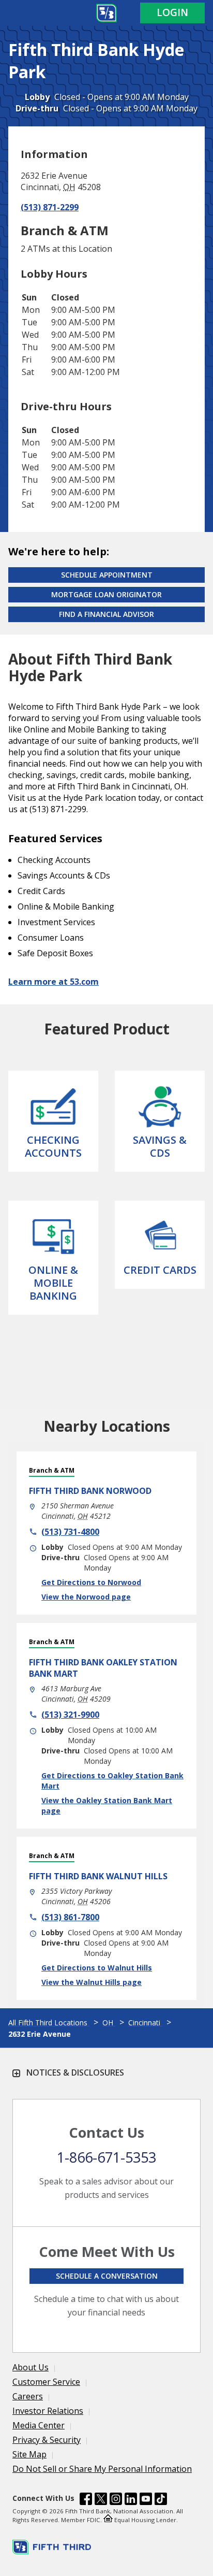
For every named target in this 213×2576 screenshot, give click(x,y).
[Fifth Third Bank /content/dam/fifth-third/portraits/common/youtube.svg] (146, 2500)
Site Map (29, 2454)
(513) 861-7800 (70, 1917)
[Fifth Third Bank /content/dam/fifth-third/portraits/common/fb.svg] (86, 2500)
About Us (31, 2367)
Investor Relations (48, 2411)
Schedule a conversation (107, 2276)
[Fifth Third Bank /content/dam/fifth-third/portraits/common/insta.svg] (116, 2500)
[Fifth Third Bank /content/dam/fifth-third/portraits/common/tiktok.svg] (161, 2500)
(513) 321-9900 (70, 1715)
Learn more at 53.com (54, 982)
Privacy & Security (47, 2440)
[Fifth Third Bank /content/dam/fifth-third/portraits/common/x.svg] (101, 2500)
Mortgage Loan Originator (106, 594)
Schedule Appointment (107, 575)
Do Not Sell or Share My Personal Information (102, 2469)
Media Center (39, 2425)
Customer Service (46, 2382)
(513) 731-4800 (70, 1532)
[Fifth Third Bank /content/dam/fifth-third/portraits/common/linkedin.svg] (131, 2500)
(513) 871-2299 (50, 207)
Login (172, 12)
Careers (28, 2396)
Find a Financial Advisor (106, 614)
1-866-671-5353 (106, 2157)
